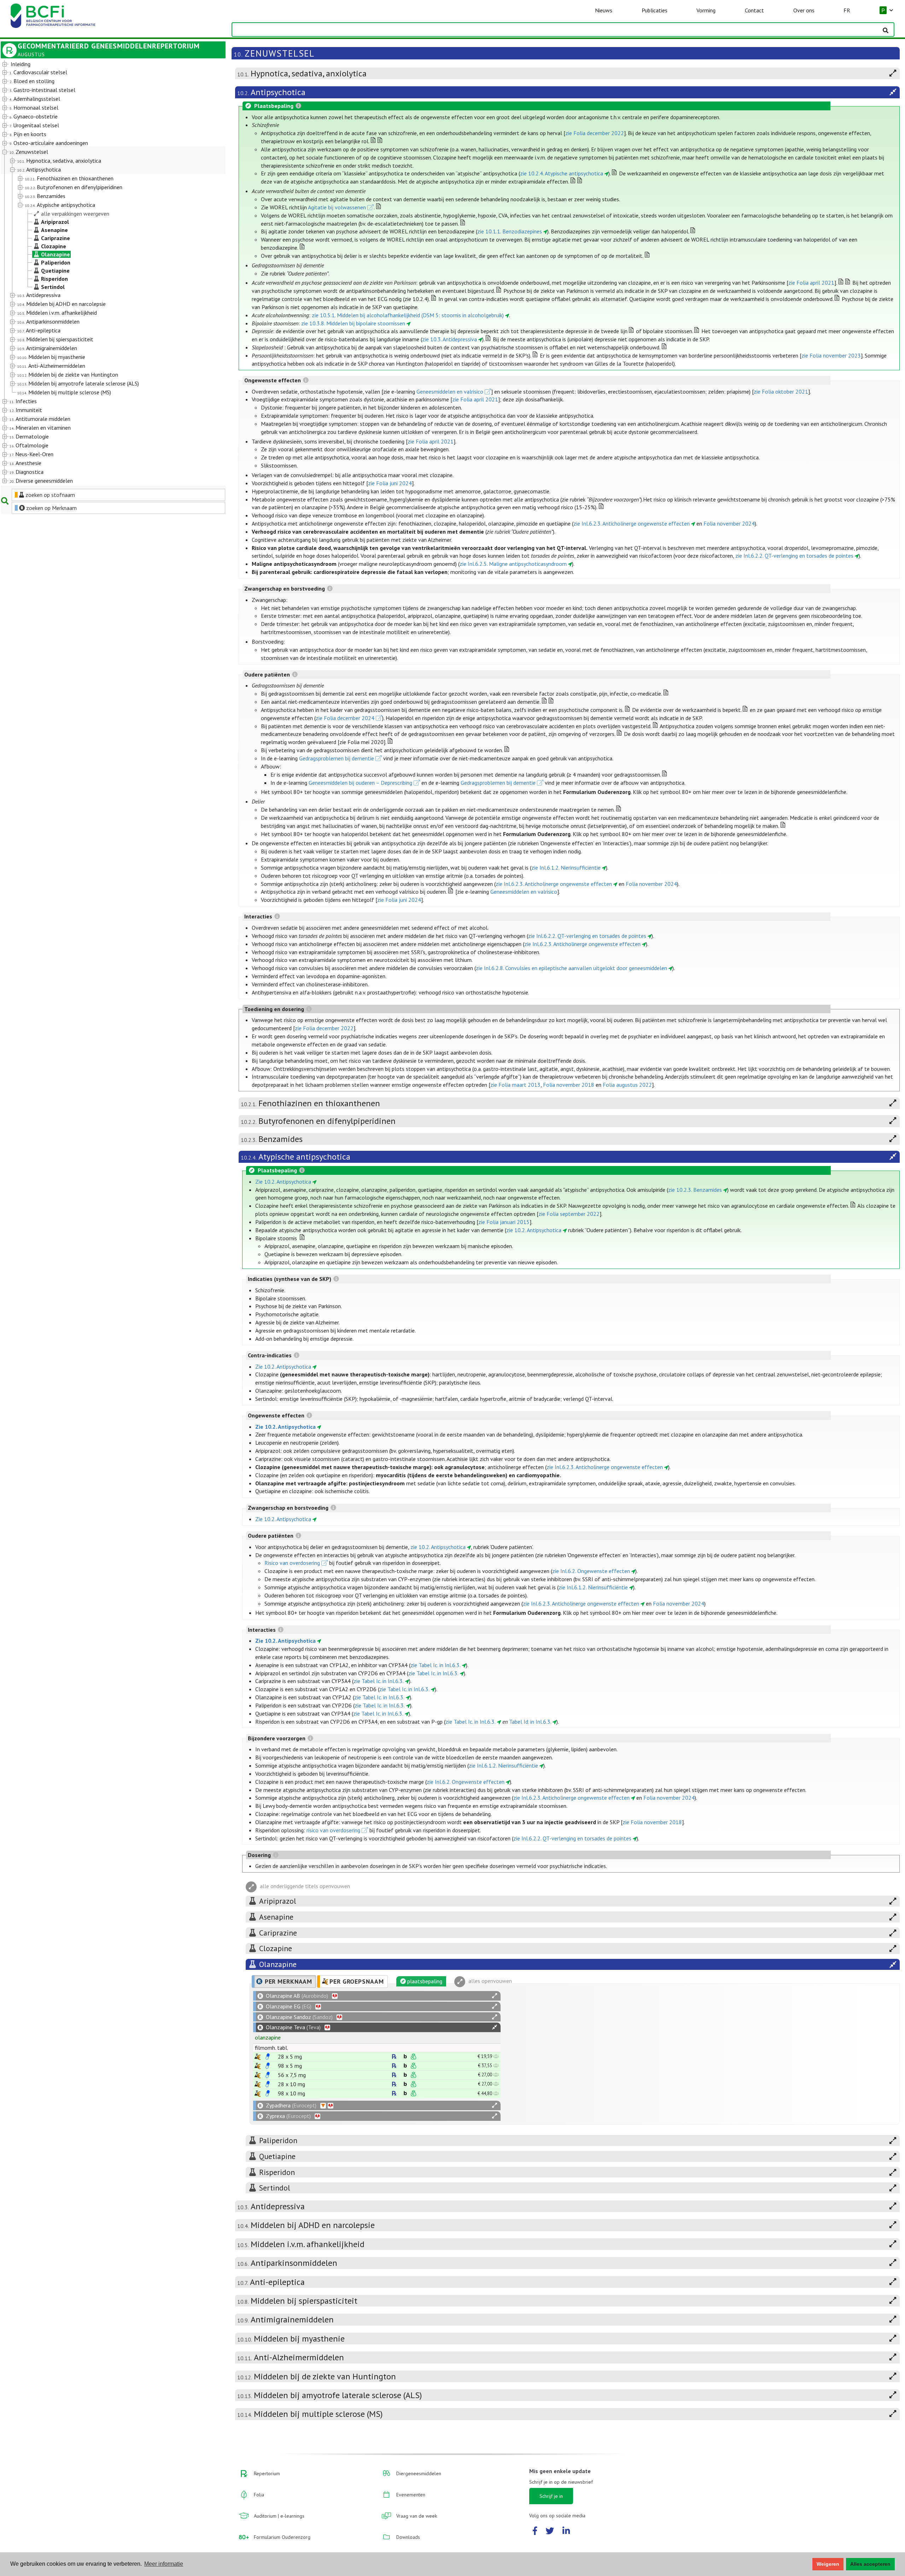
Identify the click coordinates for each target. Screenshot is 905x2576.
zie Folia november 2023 (831, 355)
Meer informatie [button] (164, 2564)
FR (847, 10)
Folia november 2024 (729, 523)
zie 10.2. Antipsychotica (534, 1230)
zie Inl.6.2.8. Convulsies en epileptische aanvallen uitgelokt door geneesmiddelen (571, 968)
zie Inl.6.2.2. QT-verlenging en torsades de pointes (794, 556)
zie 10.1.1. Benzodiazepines (510, 231)
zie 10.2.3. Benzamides (695, 1190)
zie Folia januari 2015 (504, 1222)
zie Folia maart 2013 (515, 1085)
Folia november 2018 (569, 1085)
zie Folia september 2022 (569, 1214)
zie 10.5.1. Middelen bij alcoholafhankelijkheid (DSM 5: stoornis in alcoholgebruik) (408, 315)
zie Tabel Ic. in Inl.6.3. (436, 1665)
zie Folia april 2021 (811, 283)
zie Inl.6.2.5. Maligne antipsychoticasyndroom (513, 564)
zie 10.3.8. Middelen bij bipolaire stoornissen (353, 323)
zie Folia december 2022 (595, 133)
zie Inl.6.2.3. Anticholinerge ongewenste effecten (632, 523)
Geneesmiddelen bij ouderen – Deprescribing (360, 783)
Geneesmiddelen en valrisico (450, 391)
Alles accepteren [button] (870, 2564)
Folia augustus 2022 (627, 1085)
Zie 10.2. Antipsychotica (283, 1182)
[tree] (104, 273)
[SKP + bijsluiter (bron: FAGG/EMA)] (268, 2056)
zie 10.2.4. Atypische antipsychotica (562, 173)
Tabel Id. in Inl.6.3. (530, 1722)
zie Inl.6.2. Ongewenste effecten (591, 1571)
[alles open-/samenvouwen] (495, 1996)
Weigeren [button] (828, 2564)
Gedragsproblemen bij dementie (337, 758)
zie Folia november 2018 (652, 1822)
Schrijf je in (551, 2496)
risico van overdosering (333, 1830)
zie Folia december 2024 (345, 718)
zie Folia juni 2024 (390, 483)
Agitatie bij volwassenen (337, 207)
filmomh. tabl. (271, 2048)
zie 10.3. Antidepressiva (449, 339)
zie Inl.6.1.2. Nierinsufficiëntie (566, 868)
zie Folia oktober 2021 (781, 391)
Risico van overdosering (292, 1563)
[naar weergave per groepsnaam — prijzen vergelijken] (258, 2057)
